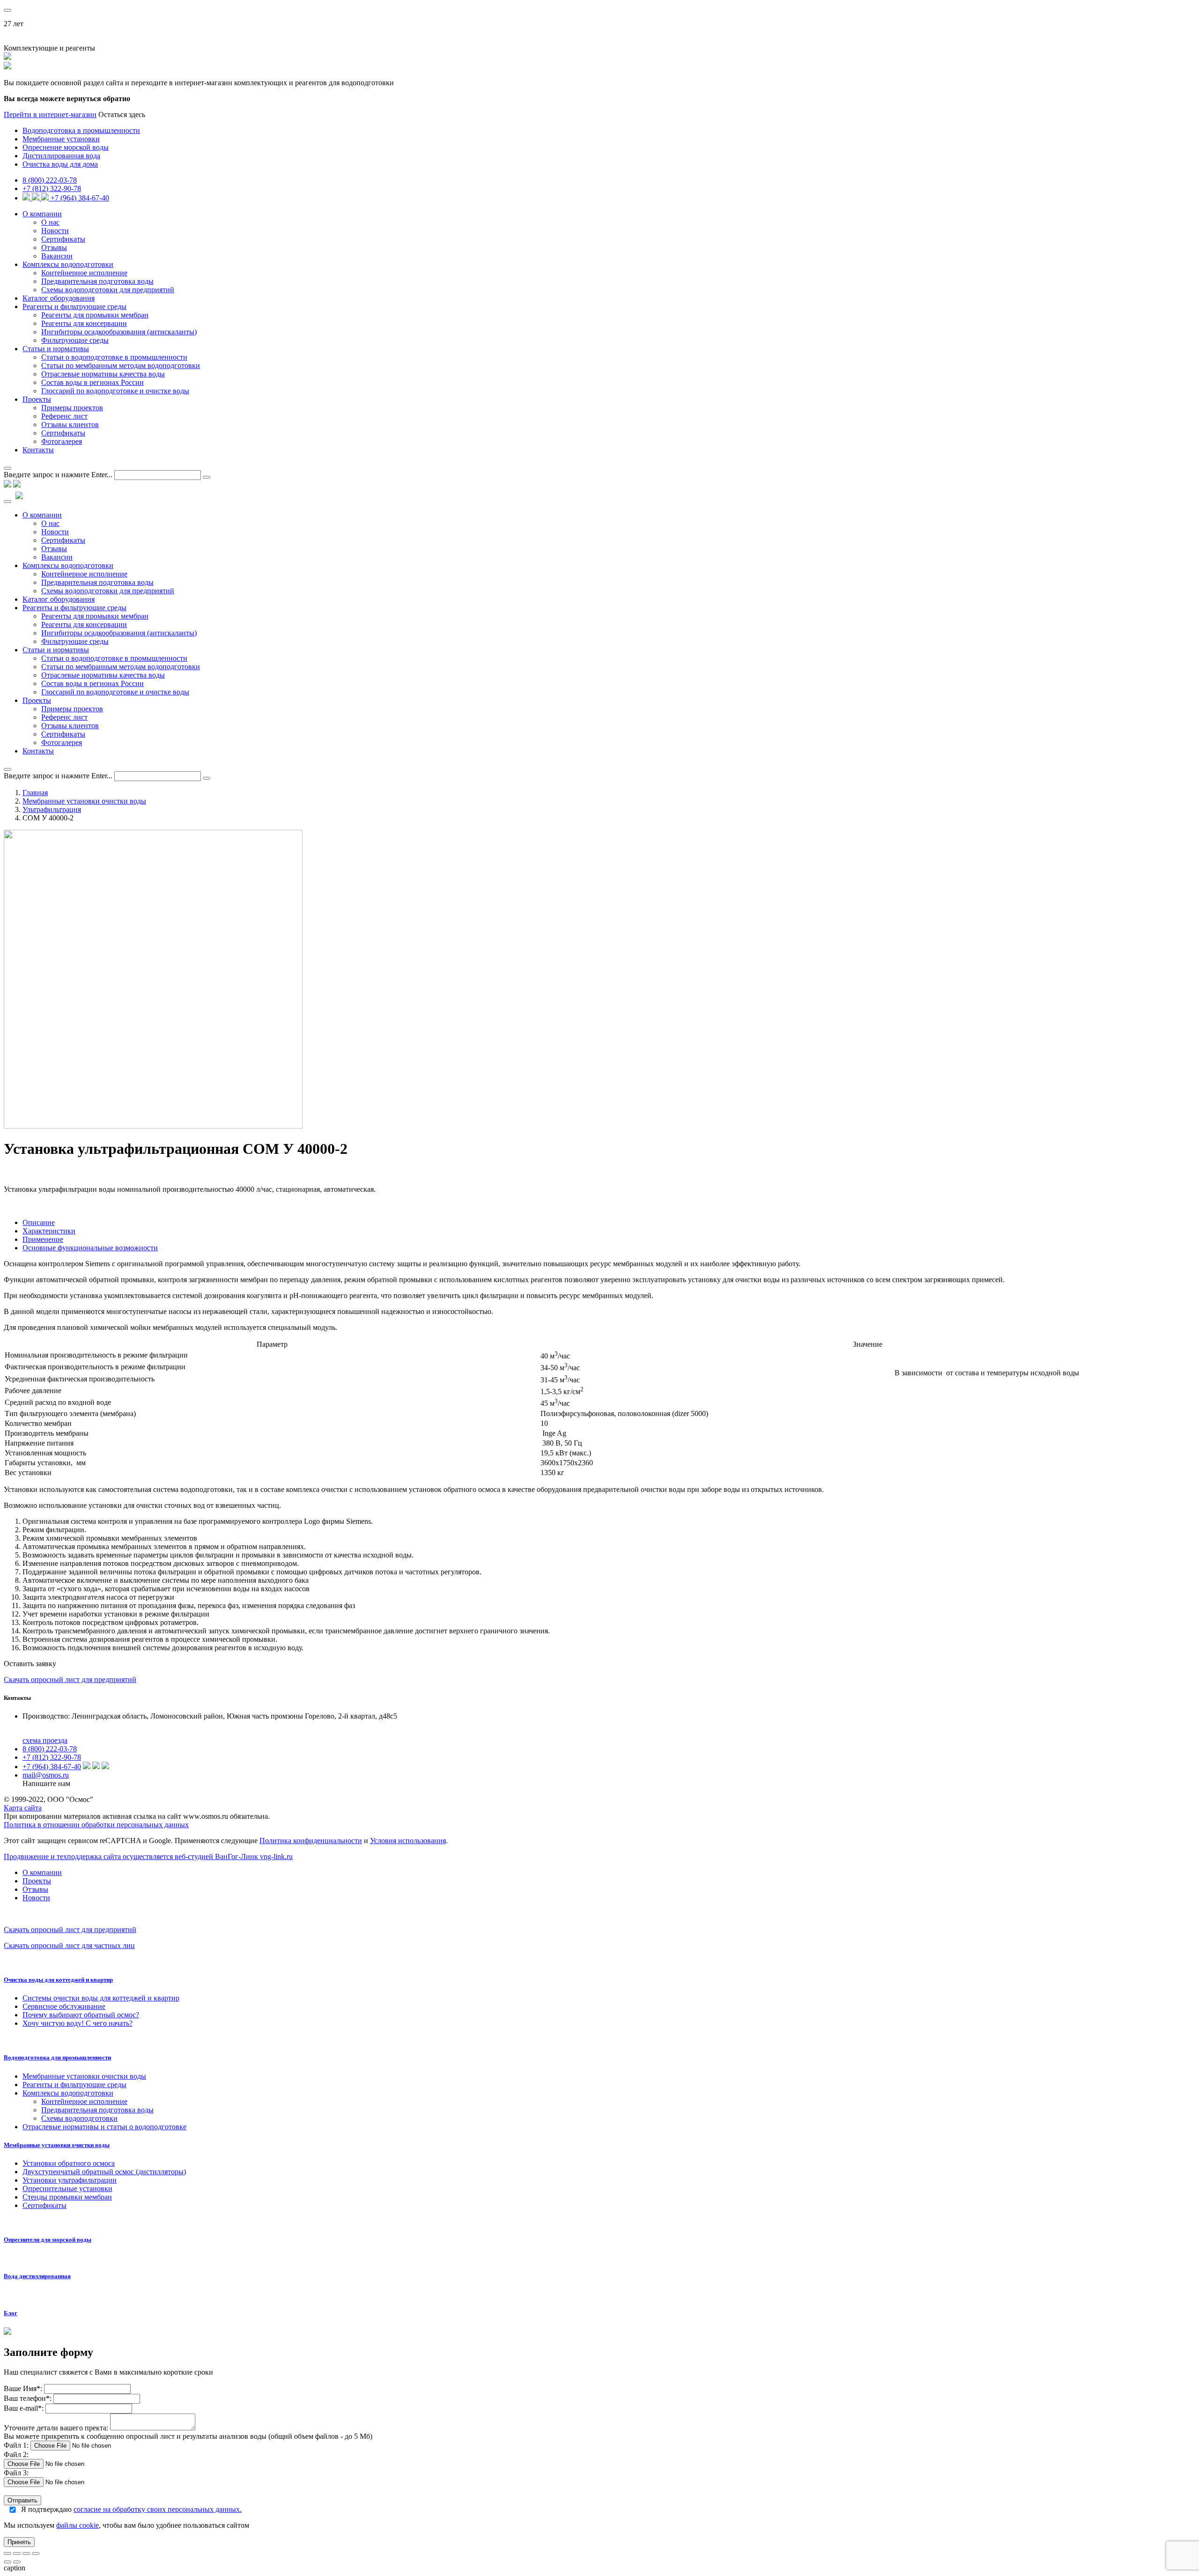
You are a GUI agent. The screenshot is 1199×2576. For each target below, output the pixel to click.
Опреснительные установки (67, 2188)
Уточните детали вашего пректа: (57, 2428)
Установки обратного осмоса (69, 2163)
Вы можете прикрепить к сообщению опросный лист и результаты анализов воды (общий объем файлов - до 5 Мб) (188, 2436)
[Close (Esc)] (7, 2554)
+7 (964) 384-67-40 (80, 198)
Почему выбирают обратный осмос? (81, 2015)
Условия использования (408, 1841)
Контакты (38, 450)
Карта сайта (23, 1808)
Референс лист (64, 416)
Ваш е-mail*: (24, 2408)
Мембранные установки (61, 139)
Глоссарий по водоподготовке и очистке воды (115, 391)
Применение (43, 1239)
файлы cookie (78, 2525)
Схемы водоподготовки (79, 2118)
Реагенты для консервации (84, 323)
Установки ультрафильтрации (70, 2180)
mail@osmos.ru (46, 1775)
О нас (50, 222)
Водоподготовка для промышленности (57, 2057)
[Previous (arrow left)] (7, 2562)
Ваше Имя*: (23, 2388)
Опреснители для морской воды (48, 2240)
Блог (11, 2313)
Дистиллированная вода (61, 156)
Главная (35, 793)
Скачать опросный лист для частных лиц (69, 1945)
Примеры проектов (72, 408)
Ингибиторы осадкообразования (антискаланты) (119, 332)
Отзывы (54, 247)
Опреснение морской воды (66, 147)
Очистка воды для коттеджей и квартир (58, 1980)
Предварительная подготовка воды (97, 281)
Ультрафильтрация (52, 809)
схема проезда (45, 1740)
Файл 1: (16, 2445)
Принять (19, 2542)
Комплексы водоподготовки (68, 264)
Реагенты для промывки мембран (95, 315)
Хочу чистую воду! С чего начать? (78, 2023)
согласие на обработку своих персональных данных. (158, 2509)
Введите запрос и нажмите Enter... (58, 475)
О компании (42, 214)
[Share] (17, 2554)
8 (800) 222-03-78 (50, 180)
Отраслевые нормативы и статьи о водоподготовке (104, 2127)
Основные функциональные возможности (90, 1248)
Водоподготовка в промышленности (81, 130)
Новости (55, 231)
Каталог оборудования (59, 298)
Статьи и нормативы (56, 349)
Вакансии (57, 256)
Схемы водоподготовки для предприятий (108, 290)
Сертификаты (63, 239)
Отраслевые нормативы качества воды (103, 374)
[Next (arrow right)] (17, 2562)
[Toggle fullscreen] (26, 2554)
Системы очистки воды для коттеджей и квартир (101, 1998)
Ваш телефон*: (29, 2398)
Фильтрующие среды (75, 340)
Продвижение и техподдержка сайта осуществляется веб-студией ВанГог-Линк (148, 1856)
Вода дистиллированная (37, 2276)
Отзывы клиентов (70, 424)
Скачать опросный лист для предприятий (70, 1679)
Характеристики (49, 1231)
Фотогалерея (62, 441)
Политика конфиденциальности (311, 1841)
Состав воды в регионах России (93, 382)
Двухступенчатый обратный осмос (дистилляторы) (104, 2172)
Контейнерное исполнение (84, 273)
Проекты (37, 399)
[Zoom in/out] (36, 2554)
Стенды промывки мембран (67, 2197)
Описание (39, 1222)
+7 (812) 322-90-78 (52, 188)
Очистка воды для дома (60, 164)
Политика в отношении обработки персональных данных (96, 1825)
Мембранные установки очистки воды (84, 801)
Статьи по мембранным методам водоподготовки (121, 365)
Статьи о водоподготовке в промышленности (114, 357)
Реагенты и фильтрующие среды (74, 306)
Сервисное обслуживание (64, 2006)
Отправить (22, 2500)
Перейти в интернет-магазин (50, 114)
